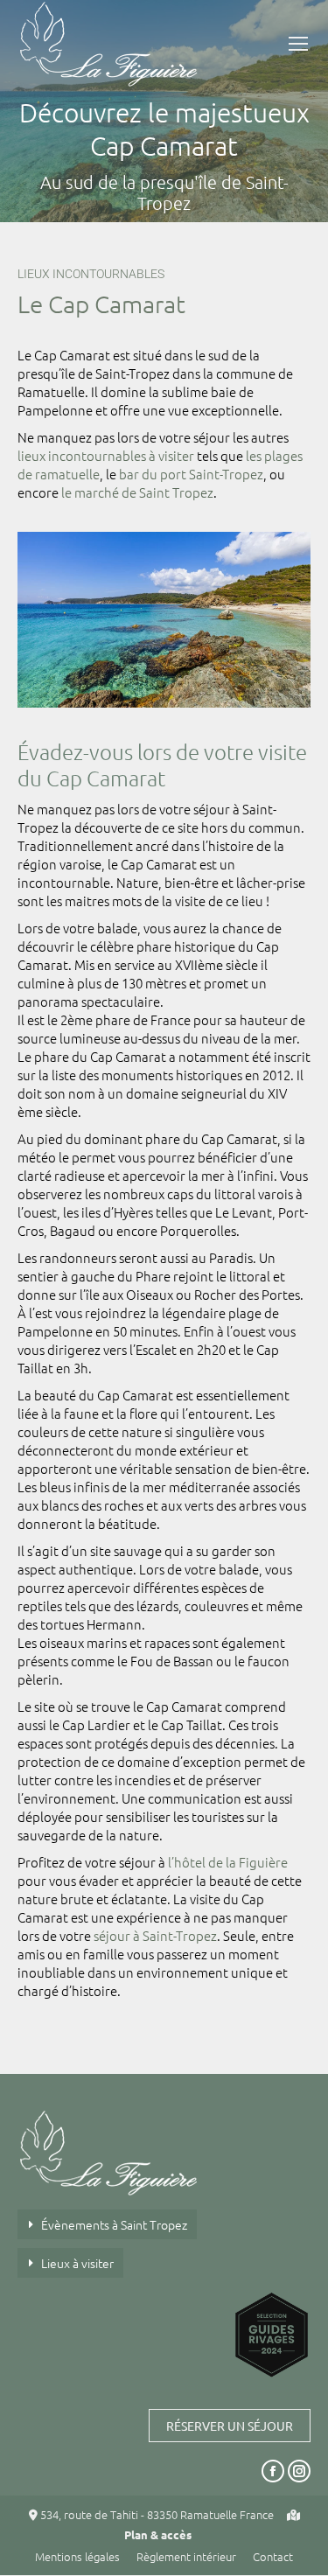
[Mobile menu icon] (298, 44)
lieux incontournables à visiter (106, 455)
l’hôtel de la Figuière (228, 1862)
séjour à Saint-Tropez (155, 1935)
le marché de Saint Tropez (137, 492)
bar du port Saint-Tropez (191, 474)
